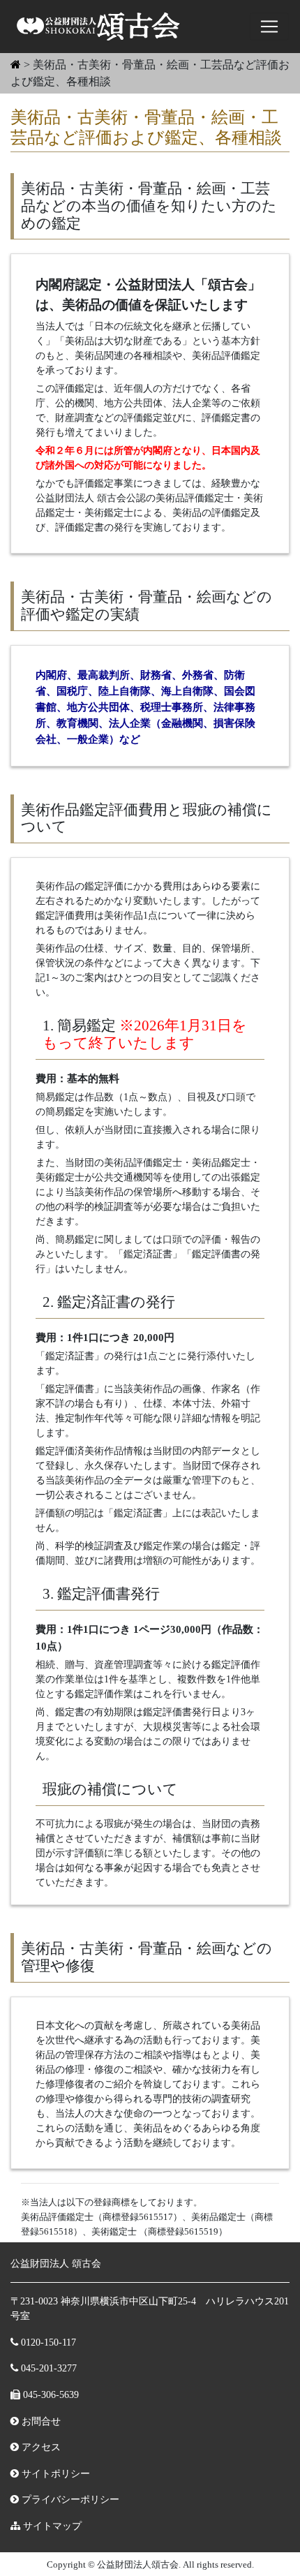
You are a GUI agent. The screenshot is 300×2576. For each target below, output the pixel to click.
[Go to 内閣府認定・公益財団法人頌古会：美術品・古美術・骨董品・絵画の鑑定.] (16, 65)
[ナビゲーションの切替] (269, 27)
